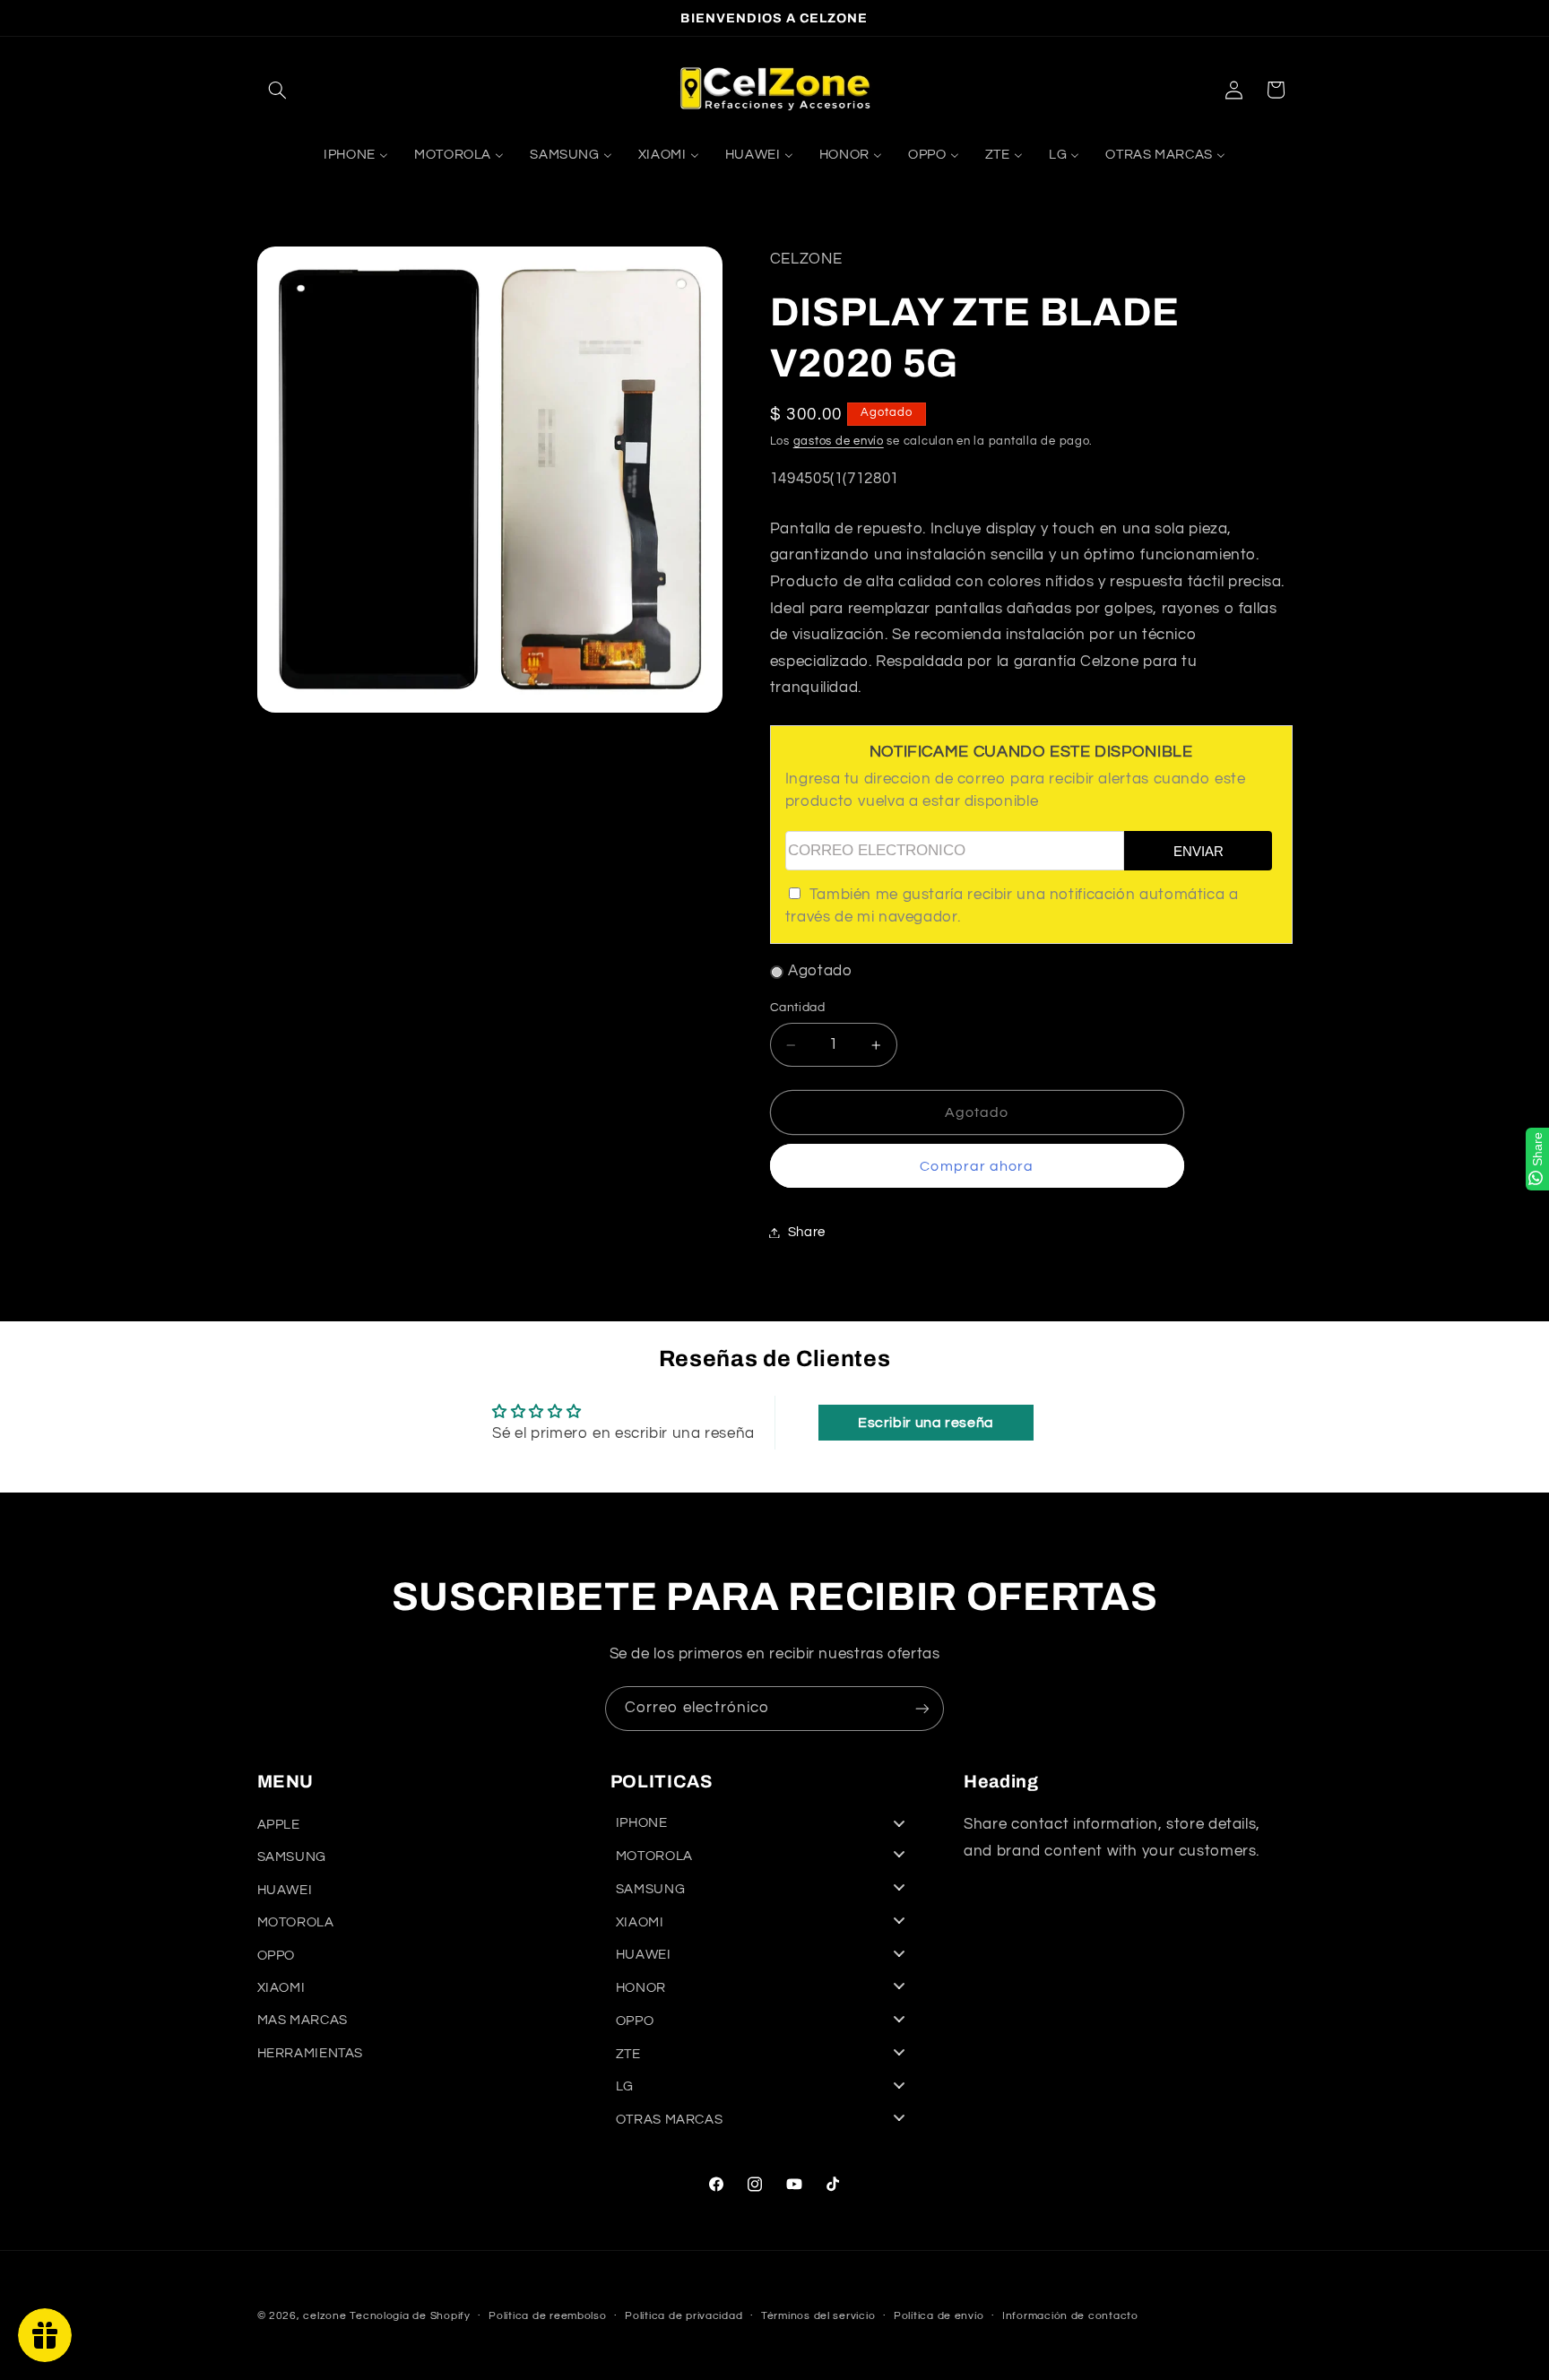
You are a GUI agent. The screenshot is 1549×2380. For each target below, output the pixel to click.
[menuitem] (355, 155)
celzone (325, 2316)
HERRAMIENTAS (311, 2053)
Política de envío (939, 2317)
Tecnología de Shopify (410, 2316)
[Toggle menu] (899, 1824)
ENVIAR (1199, 852)
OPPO (277, 1956)
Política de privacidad (684, 2317)
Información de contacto (1070, 2317)
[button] (278, 90)
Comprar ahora (977, 1166)
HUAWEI (285, 1890)
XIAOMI (281, 1988)
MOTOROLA (296, 1922)
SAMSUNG (292, 1857)
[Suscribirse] (922, 1708)
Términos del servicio (818, 2317)
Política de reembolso (547, 2317)
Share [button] (807, 1232)
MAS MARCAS (303, 2020)
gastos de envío (839, 442)
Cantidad (797, 1008)
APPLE (279, 1825)
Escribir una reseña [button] (926, 1423)
